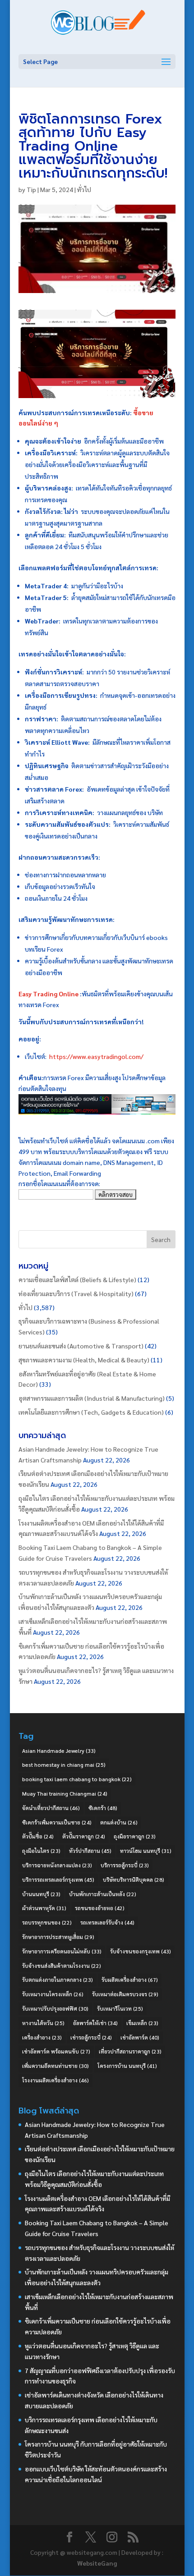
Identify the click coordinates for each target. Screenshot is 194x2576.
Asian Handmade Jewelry (59, 1751)
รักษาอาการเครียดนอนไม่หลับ (62, 1951)
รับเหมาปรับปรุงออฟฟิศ (55, 2008)
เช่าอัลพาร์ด (140, 2037)
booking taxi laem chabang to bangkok (77, 1779)
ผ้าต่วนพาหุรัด (44, 1908)
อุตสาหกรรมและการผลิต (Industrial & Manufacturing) (92, 1398)
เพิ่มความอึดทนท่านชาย (55, 2066)
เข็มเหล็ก (142, 2023)
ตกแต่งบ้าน (119, 1822)
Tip (31, 189)
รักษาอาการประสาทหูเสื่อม (58, 1937)
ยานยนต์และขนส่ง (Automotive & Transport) (81, 1346)
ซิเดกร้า (103, 1808)
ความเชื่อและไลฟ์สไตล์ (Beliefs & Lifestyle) (77, 1279)
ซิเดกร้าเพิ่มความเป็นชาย (57, 1822)
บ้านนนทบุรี (41, 1894)
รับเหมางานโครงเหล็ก (53, 1994)
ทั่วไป (84, 189)
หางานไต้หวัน (43, 2023)
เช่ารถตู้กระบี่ (91, 2037)
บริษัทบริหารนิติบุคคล (134, 1879)
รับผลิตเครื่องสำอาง (130, 1980)
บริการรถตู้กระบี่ (125, 1865)
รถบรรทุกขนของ (47, 1922)
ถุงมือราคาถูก (135, 1836)
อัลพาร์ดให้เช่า (95, 2023)
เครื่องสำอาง (42, 2037)
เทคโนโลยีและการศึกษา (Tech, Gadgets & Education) (91, 1412)
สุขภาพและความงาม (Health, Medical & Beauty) (84, 1360)
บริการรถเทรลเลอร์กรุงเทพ (58, 1879)
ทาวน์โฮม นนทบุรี (146, 1851)
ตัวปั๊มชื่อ (38, 1836)
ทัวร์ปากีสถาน (90, 1851)
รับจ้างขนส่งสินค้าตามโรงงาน (62, 1966)
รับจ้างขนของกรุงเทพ (141, 1951)
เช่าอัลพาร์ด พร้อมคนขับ (56, 2051)
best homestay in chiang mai (64, 1765)
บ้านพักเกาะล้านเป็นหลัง (103, 1894)
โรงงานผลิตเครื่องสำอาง (55, 2080)
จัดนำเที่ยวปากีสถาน (51, 1808)
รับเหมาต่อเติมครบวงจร (125, 1994)
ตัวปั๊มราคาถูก (84, 1836)
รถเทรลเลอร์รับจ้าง (107, 1922)
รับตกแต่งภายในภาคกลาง (58, 1980)
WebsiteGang (97, 2563)
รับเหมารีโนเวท (120, 2008)
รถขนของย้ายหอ (100, 1908)
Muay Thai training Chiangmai (65, 1793)
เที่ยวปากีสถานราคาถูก (130, 2051)
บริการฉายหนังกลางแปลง (57, 1865)
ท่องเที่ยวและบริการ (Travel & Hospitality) (76, 1293)
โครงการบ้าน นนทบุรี (127, 2066)
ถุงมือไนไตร (41, 1851)
